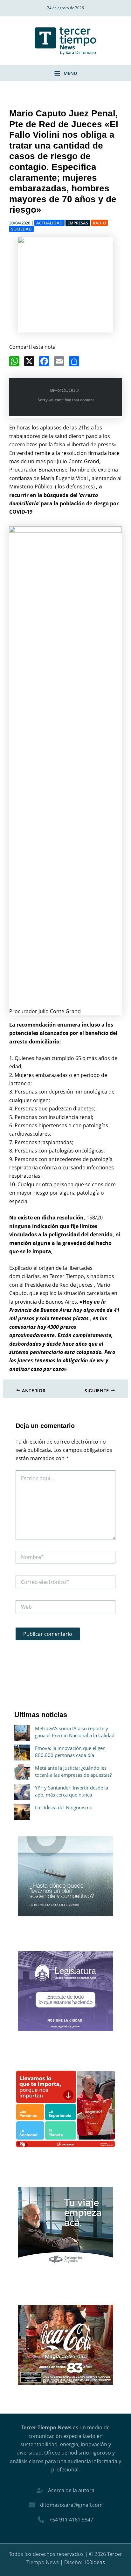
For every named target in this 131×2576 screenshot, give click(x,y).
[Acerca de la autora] (65, 2490)
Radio (99, 223)
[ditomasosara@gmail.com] (66, 2505)
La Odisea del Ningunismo (64, 1807)
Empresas (78, 223)
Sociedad (21, 229)
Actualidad (49, 223)
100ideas (94, 2562)
